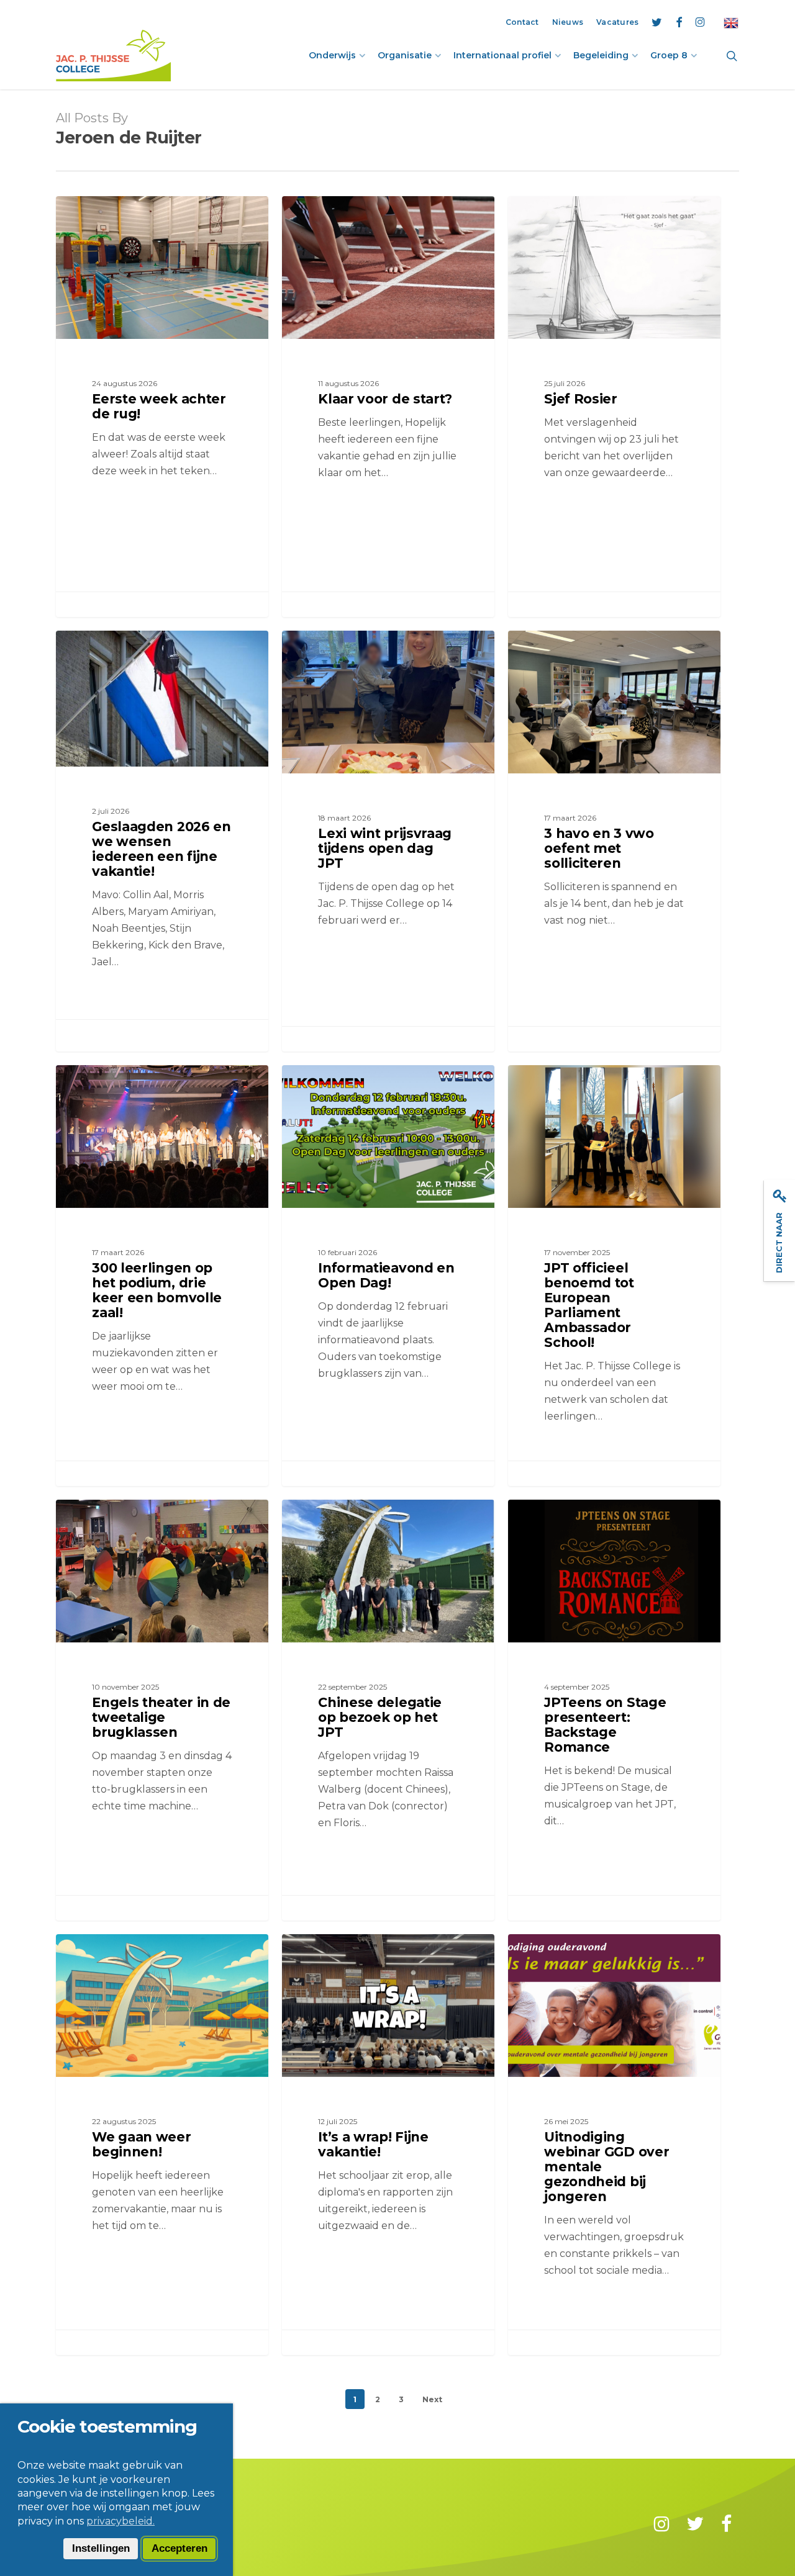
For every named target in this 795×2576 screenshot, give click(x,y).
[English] (731, 22)
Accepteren (179, 2548)
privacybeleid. (120, 2521)
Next (432, 2399)
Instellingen (101, 2548)
